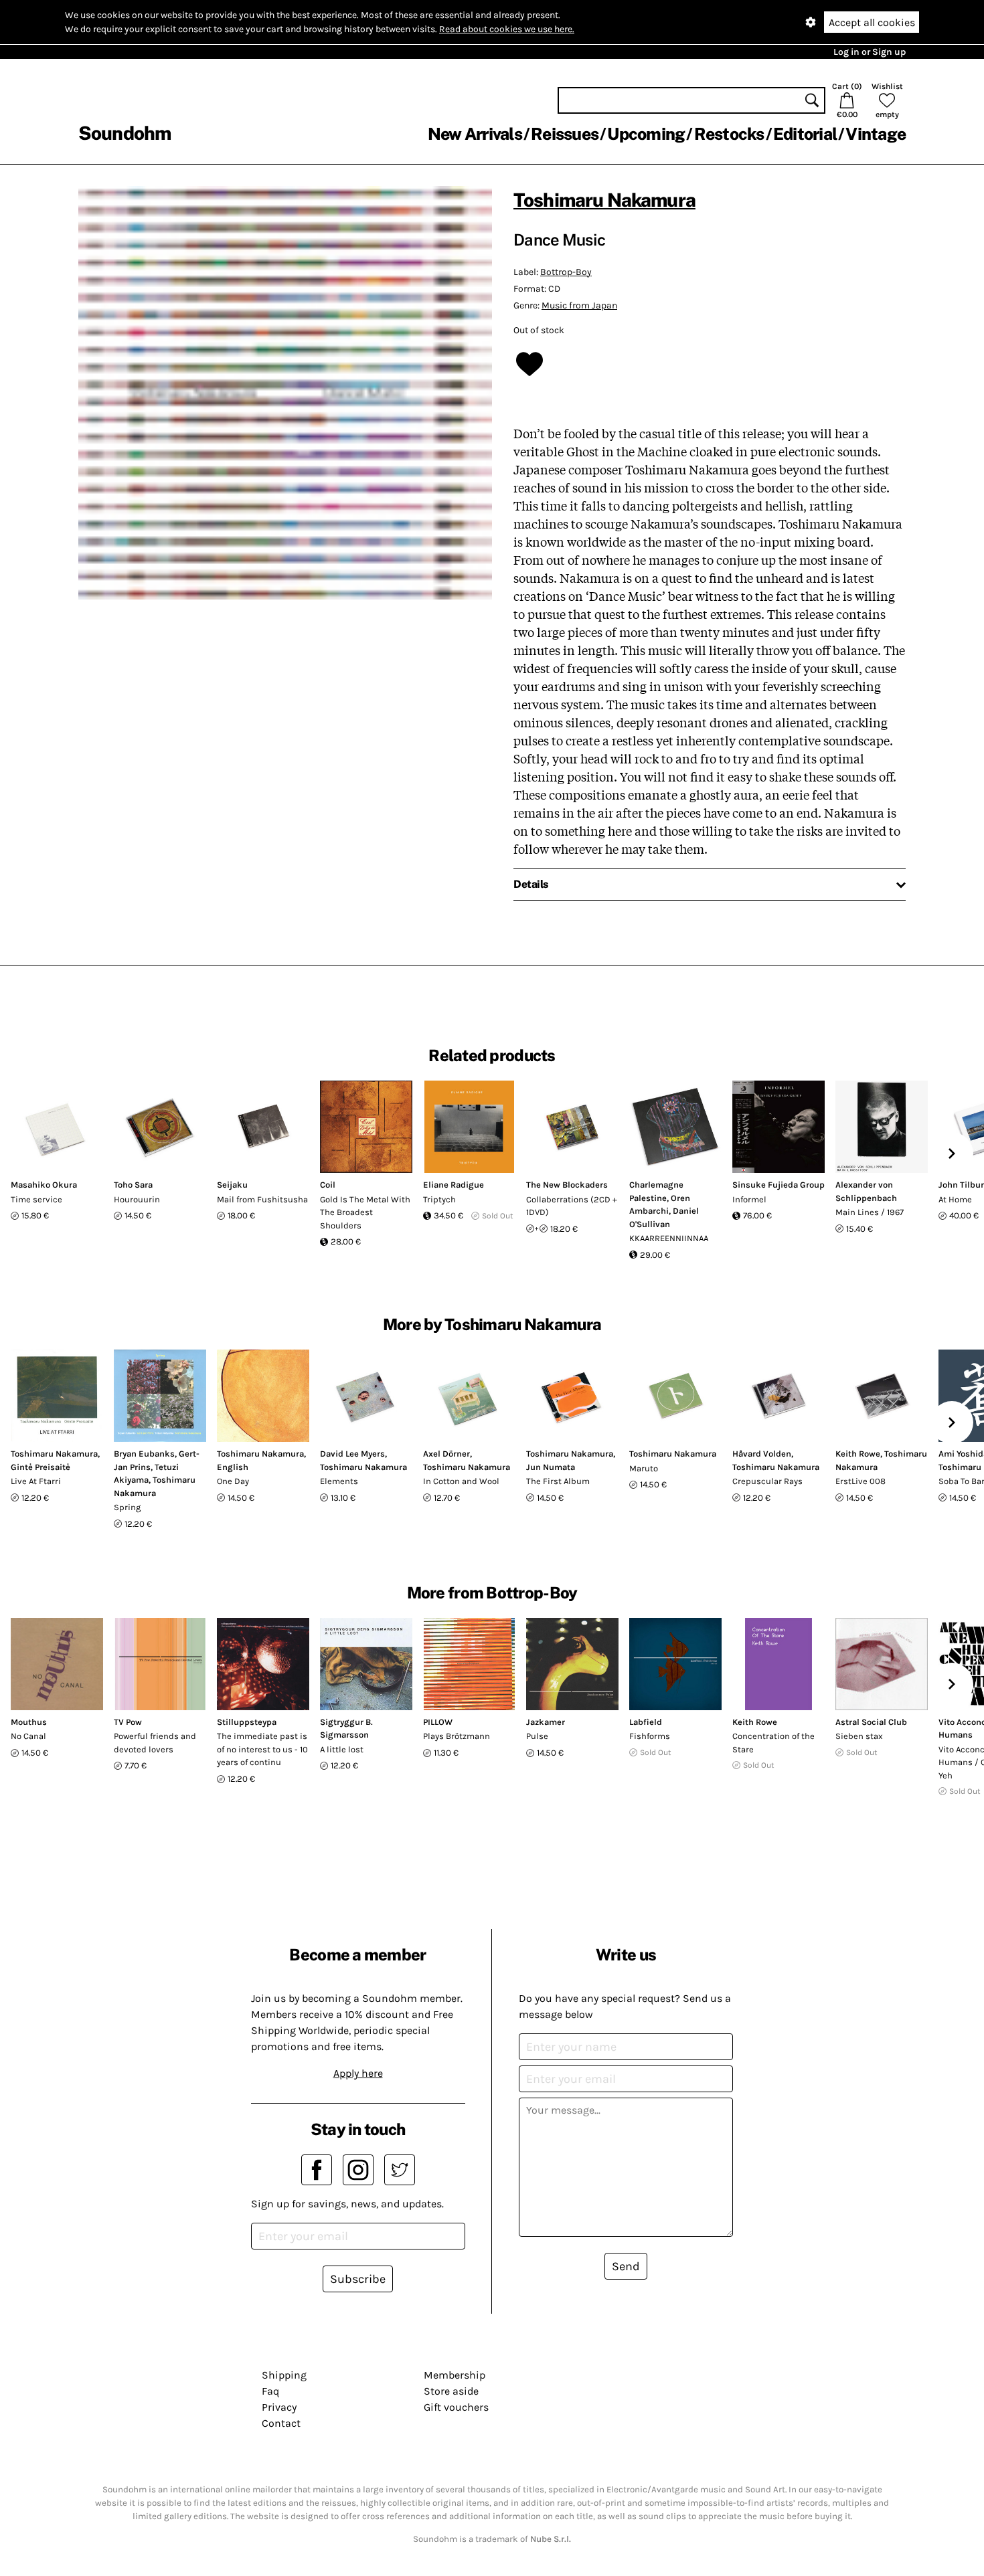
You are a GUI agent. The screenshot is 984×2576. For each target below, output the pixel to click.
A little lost (342, 1749)
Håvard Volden (762, 1454)
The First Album (558, 1481)
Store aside (451, 2391)
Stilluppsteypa (247, 1722)
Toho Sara (133, 1185)
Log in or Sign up (870, 52)
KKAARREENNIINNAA (669, 1238)
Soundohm (125, 133)
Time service (36, 1199)
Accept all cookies (872, 22)
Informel (749, 1199)
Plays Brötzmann (457, 1736)
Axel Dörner (446, 1454)
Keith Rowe (858, 1454)
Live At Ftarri (36, 1481)
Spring (127, 1507)
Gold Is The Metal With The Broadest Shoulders (365, 1212)
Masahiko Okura (44, 1185)
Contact (281, 2423)
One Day (233, 1481)
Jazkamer (546, 1722)
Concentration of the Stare (773, 1743)
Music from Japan (579, 305)
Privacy (279, 2407)
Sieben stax (859, 1736)
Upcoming (646, 134)
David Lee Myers (352, 1454)
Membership (455, 2375)
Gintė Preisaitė (40, 1467)
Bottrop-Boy (566, 272)
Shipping (284, 2375)
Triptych (439, 1199)
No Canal (28, 1736)
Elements (339, 1481)
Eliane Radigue (454, 1185)
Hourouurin (137, 1199)
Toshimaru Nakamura (604, 200)
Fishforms (650, 1736)
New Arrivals (475, 134)
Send (626, 2266)
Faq (270, 2391)
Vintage (876, 134)
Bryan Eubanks (144, 1454)
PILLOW (438, 1722)
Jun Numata (551, 1467)
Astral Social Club (871, 1722)
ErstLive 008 (860, 1481)
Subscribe (358, 2279)
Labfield (646, 1722)
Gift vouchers (456, 2407)
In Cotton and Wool (461, 1481)
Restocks (729, 134)
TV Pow (128, 1722)
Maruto (644, 1468)
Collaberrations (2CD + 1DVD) (572, 1206)
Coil (328, 1185)
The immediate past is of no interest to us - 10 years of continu (262, 1749)
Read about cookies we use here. (507, 29)
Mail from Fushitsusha (262, 1199)
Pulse (537, 1736)
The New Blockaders (567, 1185)
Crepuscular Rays (767, 1481)
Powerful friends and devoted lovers (155, 1743)
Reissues (565, 134)
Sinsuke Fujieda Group (778, 1185)
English (233, 1467)
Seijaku (232, 1185)
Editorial (805, 134)
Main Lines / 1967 (870, 1212)
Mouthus (29, 1722)
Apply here (358, 2073)
